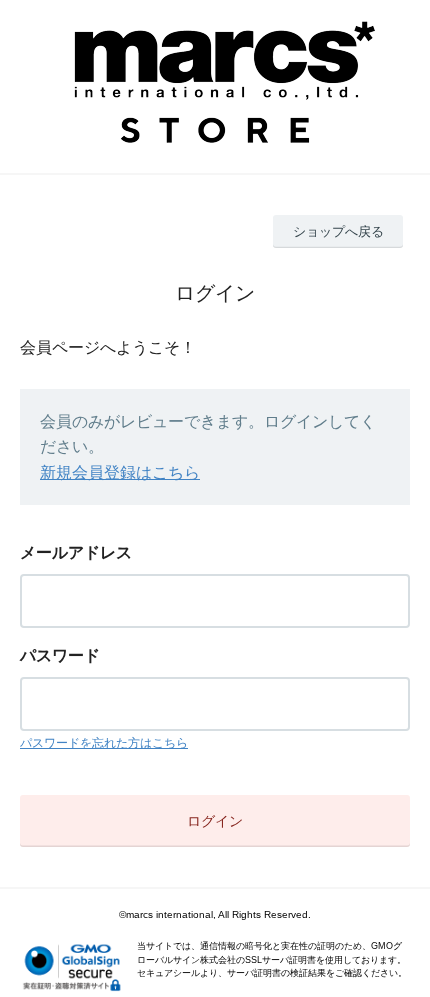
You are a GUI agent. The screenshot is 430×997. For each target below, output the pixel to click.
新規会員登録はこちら (120, 472)
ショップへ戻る (338, 231)
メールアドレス (76, 552)
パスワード (60, 655)
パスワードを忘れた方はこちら (104, 743)
